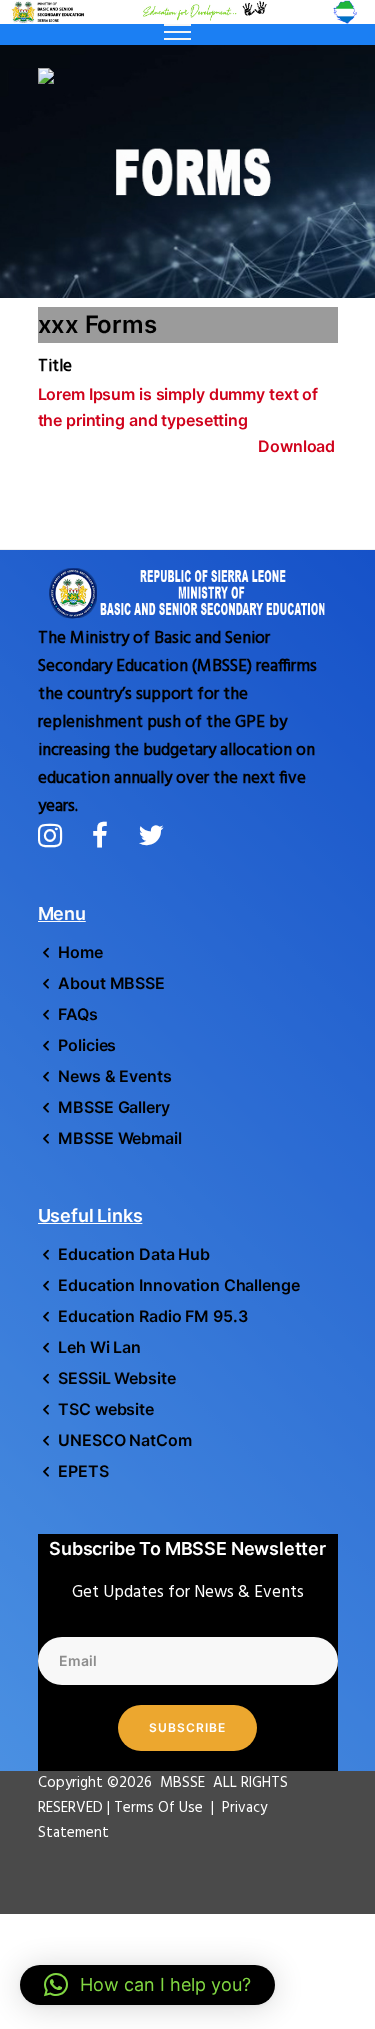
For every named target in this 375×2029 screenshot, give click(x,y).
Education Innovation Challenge (178, 1285)
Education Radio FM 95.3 (152, 1316)
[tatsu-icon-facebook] (107, 835)
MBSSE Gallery (113, 1107)
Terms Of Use (160, 1808)
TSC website (106, 1409)
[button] (147, 1985)
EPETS (83, 1471)
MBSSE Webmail (119, 1138)
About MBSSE (111, 983)
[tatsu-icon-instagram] (57, 835)
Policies (87, 1045)
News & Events (114, 1076)
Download (296, 446)
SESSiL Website (116, 1378)
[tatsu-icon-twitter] (151, 835)
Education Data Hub (134, 1254)
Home (80, 952)
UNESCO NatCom (124, 1440)
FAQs (78, 1014)
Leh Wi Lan (99, 1347)
